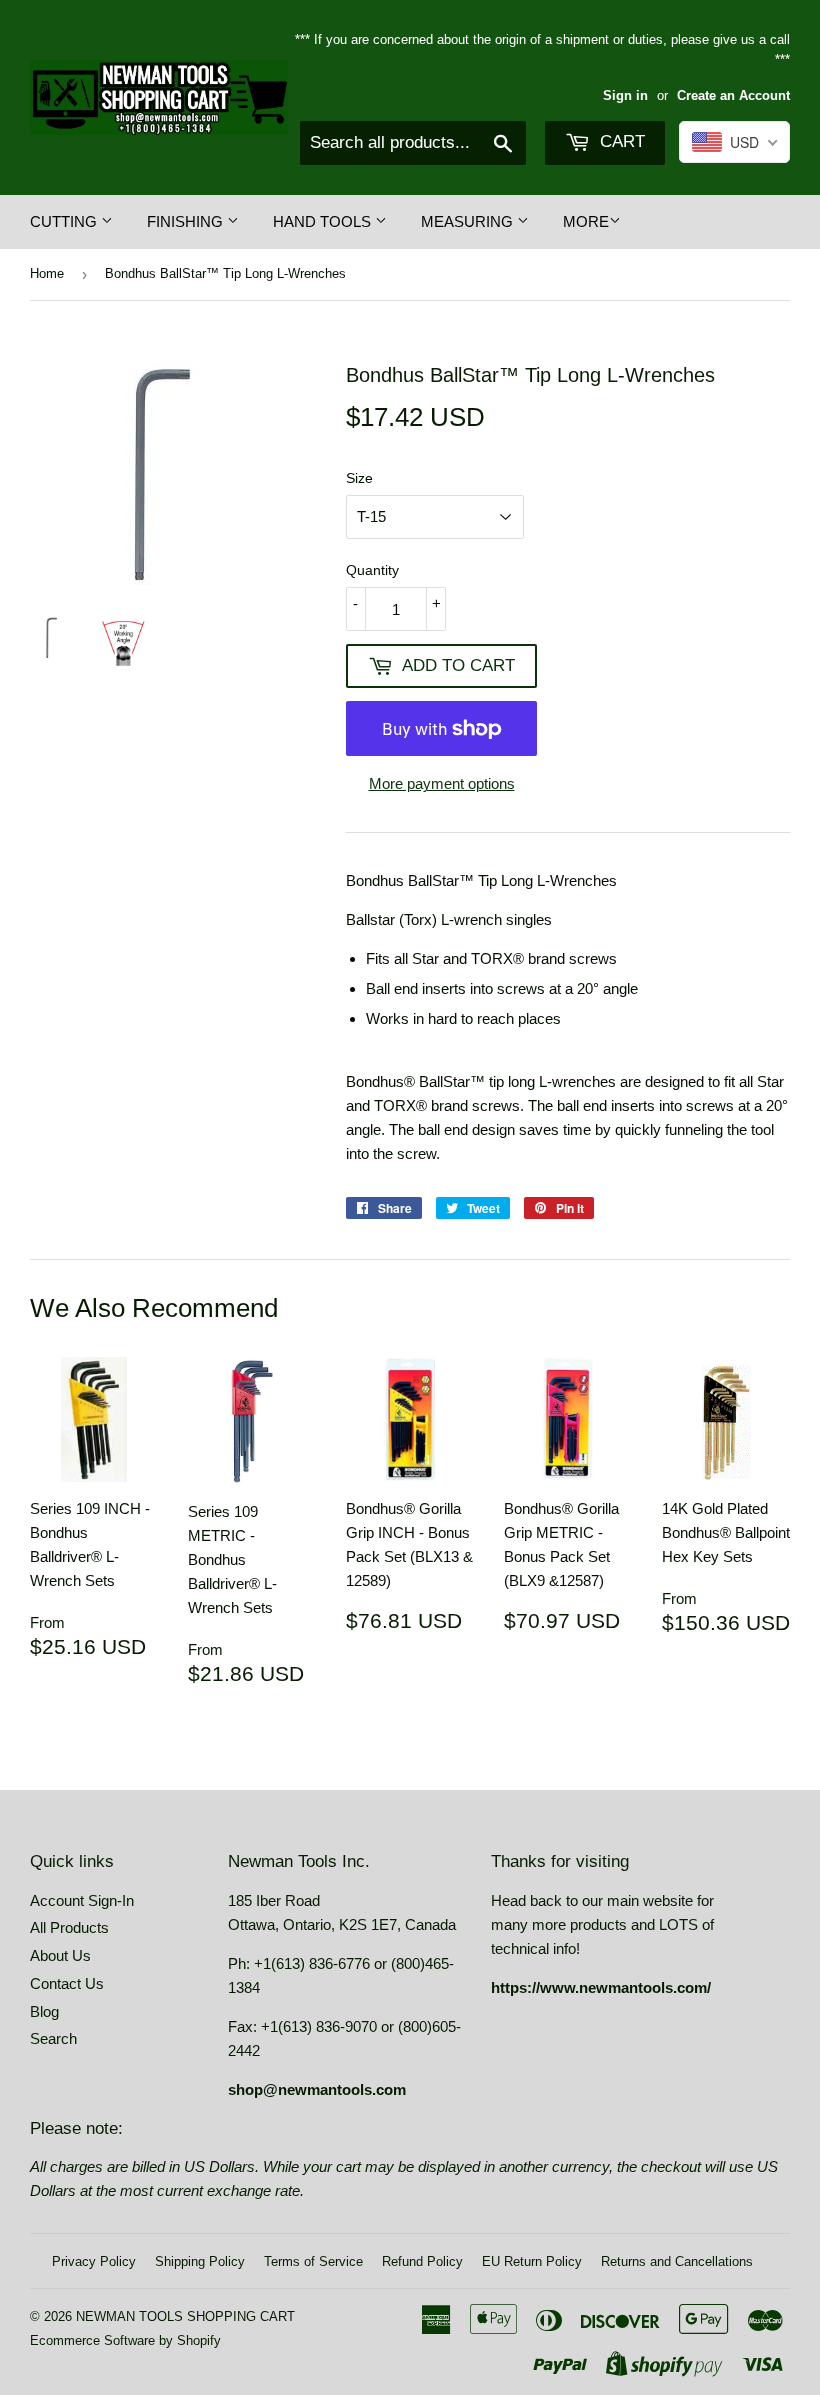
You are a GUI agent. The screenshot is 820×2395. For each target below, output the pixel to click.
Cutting (65, 221)
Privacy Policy (94, 2261)
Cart (620, 141)
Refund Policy (422, 2261)
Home (47, 273)
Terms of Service (313, 2261)
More (586, 221)
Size (359, 478)
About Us (60, 1955)
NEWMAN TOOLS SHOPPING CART (185, 2316)
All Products (69, 1927)
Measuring (469, 221)
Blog (44, 2011)
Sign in (625, 95)
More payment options (442, 783)
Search (53, 2038)
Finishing (187, 221)
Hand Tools (324, 221)
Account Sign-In (82, 1900)
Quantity (372, 570)
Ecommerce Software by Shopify (125, 2340)
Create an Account (733, 95)
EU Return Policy (532, 2261)
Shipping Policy (200, 2261)
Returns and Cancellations (677, 2261)
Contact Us (67, 1983)
